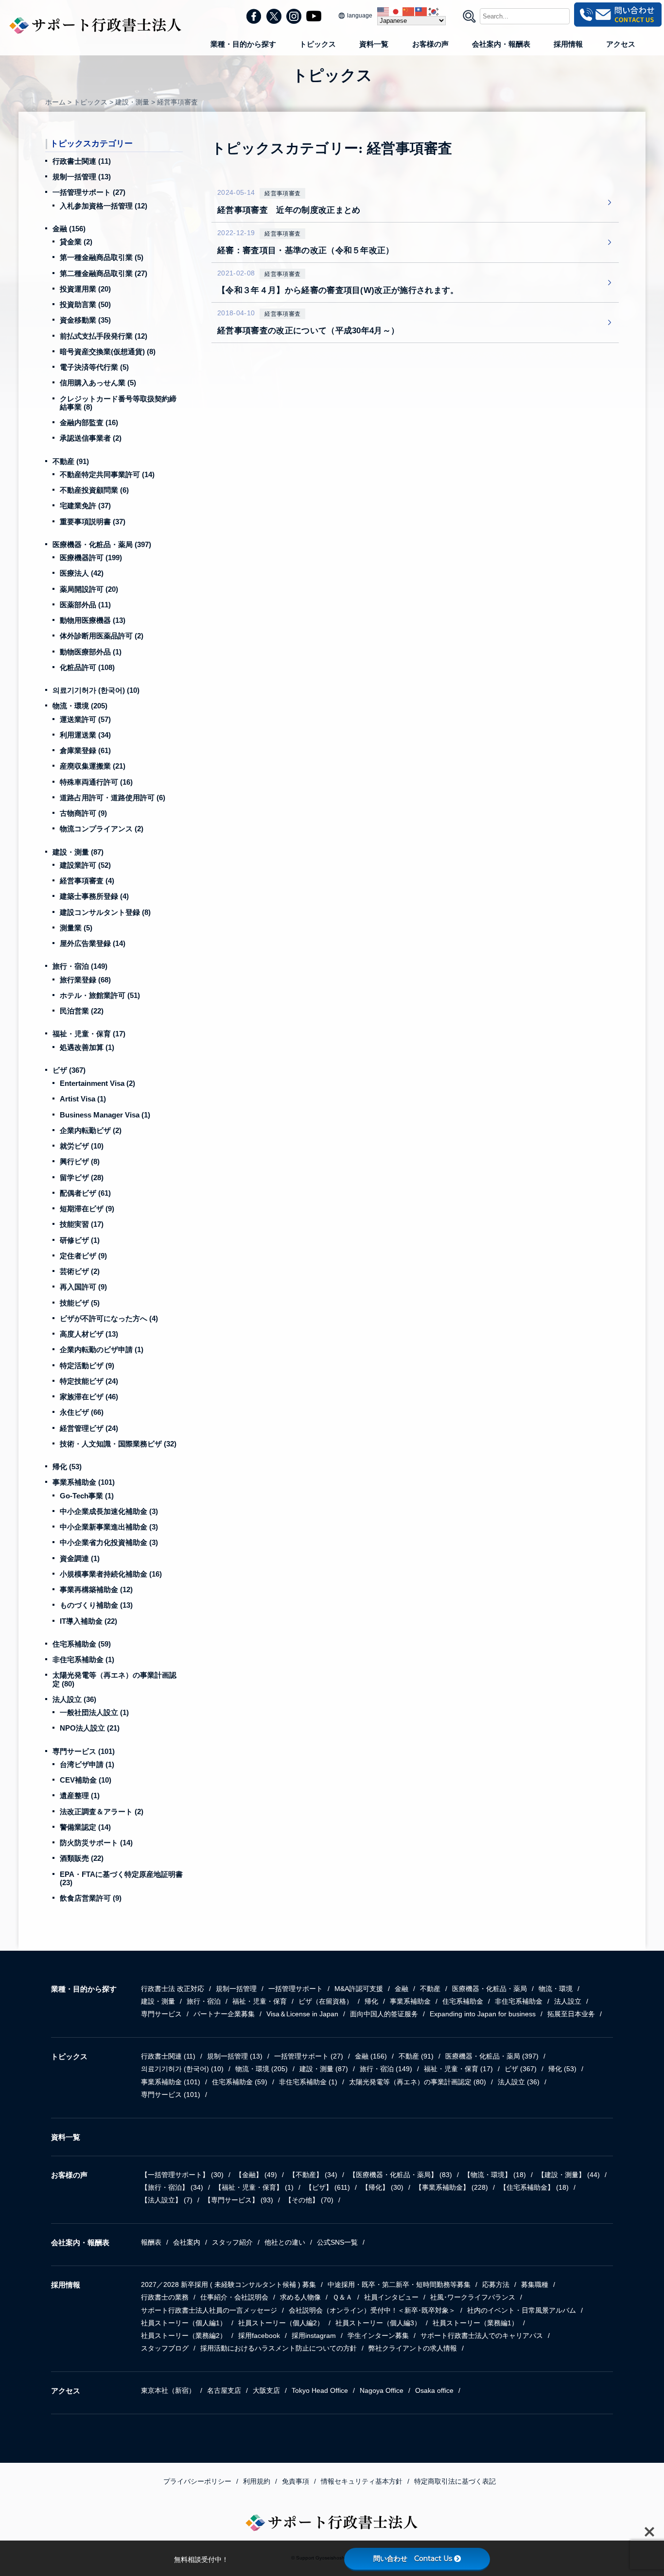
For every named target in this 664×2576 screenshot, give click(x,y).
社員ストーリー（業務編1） (475, 2323)
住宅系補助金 (82, 1644)
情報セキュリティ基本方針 (362, 2481)
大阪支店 (266, 2390)
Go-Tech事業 (87, 1496)
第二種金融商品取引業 (104, 273)
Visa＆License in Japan (302, 2014)
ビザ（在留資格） (326, 2001)
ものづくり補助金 (96, 1605)
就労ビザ (82, 1146)
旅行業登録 (85, 980)
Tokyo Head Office (320, 2390)
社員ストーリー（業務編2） (184, 2336)
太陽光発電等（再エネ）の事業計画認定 (418, 2082)
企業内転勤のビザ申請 (102, 1349)
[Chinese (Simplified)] (409, 11)
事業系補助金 (84, 1482)
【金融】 (256, 2175)
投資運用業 (85, 289)
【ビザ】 (328, 2187)
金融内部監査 (89, 422)
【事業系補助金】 (452, 2187)
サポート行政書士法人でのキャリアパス (482, 2336)
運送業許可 (85, 719)
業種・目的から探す (243, 44)
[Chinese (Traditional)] (421, 11)
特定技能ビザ (89, 1381)
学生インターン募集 (378, 2336)
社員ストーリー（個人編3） (378, 2323)
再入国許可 (83, 1287)
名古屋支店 (224, 2390)
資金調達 (80, 1558)
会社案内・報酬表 (501, 44)
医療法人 (82, 573)
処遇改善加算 (87, 1047)
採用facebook (259, 2336)
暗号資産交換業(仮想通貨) (108, 352)
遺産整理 (80, 1795)
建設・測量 (78, 852)
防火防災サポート (96, 1843)
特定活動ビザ (87, 1365)
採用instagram (314, 2336)
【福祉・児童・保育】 (254, 2187)
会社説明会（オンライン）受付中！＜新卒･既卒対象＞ (372, 2310)
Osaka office (434, 2390)
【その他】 (309, 2200)
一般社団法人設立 (94, 1712)
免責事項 (296, 2481)
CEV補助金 (86, 1780)
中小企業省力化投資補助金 (109, 1542)
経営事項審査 (87, 881)
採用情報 (568, 44)
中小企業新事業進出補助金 (109, 1527)
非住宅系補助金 (83, 1659)
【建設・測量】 (569, 2175)
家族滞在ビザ (89, 1397)
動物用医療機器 (93, 620)
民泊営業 (82, 1011)
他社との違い (285, 2242)
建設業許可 (85, 865)
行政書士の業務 (165, 2297)
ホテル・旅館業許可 (100, 995)
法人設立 (74, 1699)
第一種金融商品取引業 (102, 257)
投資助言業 (85, 304)
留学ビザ (82, 1177)
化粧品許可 (87, 667)
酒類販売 (82, 1858)
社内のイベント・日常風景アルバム (522, 2310)
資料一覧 (374, 44)
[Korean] (434, 11)
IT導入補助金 (88, 1621)
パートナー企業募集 (224, 2014)
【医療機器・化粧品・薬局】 (401, 2175)
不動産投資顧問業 (94, 490)
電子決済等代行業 (94, 367)
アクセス (621, 44)
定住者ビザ (83, 1256)
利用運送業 (85, 735)
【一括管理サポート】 (182, 2175)
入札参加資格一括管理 (104, 206)
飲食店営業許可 (91, 1898)
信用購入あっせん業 (98, 383)
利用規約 (257, 2481)
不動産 (71, 461)
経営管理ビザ (89, 1428)
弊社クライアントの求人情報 (413, 2348)
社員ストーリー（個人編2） (281, 2323)
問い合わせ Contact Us (413, 2559)
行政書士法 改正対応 (173, 1989)
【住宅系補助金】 (534, 2187)
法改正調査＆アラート (102, 1812)
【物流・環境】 (495, 2175)
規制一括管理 (82, 177)
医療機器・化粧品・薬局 (102, 544)
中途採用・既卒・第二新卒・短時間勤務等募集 (399, 2284)
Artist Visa (83, 1099)
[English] (384, 11)
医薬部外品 (85, 605)
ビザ (69, 1070)
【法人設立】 (167, 2200)
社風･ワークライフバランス (473, 2297)
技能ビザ (80, 1303)
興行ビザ (80, 1161)
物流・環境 (80, 706)
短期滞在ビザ (87, 1209)
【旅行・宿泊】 (172, 2187)
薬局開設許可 (89, 589)
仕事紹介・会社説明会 (234, 2297)
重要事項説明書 (93, 522)
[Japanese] (396, 11)
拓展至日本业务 (571, 2014)
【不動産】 (313, 2175)
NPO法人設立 (90, 1728)
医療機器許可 (91, 558)
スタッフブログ (165, 2348)
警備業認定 (85, 1827)
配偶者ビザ (85, 1193)
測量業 (76, 928)
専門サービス (84, 1751)
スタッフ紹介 (232, 2242)
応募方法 (496, 2284)
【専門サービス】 (239, 2200)
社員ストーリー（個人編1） (184, 2323)
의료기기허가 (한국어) (96, 690)
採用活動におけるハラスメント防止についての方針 (279, 2348)
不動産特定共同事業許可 (107, 474)
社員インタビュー (391, 2297)
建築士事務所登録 (94, 896)
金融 (69, 229)
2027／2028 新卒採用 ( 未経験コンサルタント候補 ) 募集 (228, 2284)
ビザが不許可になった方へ (109, 1318)
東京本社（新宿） (168, 2390)
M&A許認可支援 (359, 1989)
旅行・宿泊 (80, 966)
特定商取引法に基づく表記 (455, 2481)
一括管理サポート (89, 192)
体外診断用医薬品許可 (102, 636)
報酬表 (151, 2242)
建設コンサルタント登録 (105, 912)
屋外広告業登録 (93, 943)
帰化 (67, 1467)
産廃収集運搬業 (93, 766)
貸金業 (76, 242)
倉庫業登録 (85, 750)
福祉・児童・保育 (89, 1034)
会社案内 (187, 2242)
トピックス (318, 44)
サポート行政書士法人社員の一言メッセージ (209, 2310)
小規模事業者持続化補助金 (111, 1574)
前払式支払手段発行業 (104, 336)
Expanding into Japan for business (483, 2014)
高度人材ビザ (89, 1334)
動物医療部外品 (91, 652)
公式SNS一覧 (337, 2242)
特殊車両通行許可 (96, 782)
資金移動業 (85, 320)
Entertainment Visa (97, 1083)
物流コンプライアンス (102, 829)
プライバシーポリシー (197, 2481)
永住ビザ (82, 1412)
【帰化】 (383, 2187)
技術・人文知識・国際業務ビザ (118, 1444)
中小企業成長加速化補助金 (109, 1511)
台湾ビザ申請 (87, 1764)
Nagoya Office (382, 2390)
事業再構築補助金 (96, 1589)
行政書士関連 (82, 161)
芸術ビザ (80, 1271)
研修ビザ (80, 1240)
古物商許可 (83, 813)
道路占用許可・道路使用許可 (113, 798)
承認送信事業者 (91, 438)
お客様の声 (430, 44)
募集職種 (535, 2284)
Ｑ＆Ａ (342, 2297)
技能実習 (82, 1224)
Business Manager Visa (105, 1115)
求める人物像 (300, 2297)
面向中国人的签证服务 (384, 2014)
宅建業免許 (85, 506)
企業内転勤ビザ (91, 1130)
